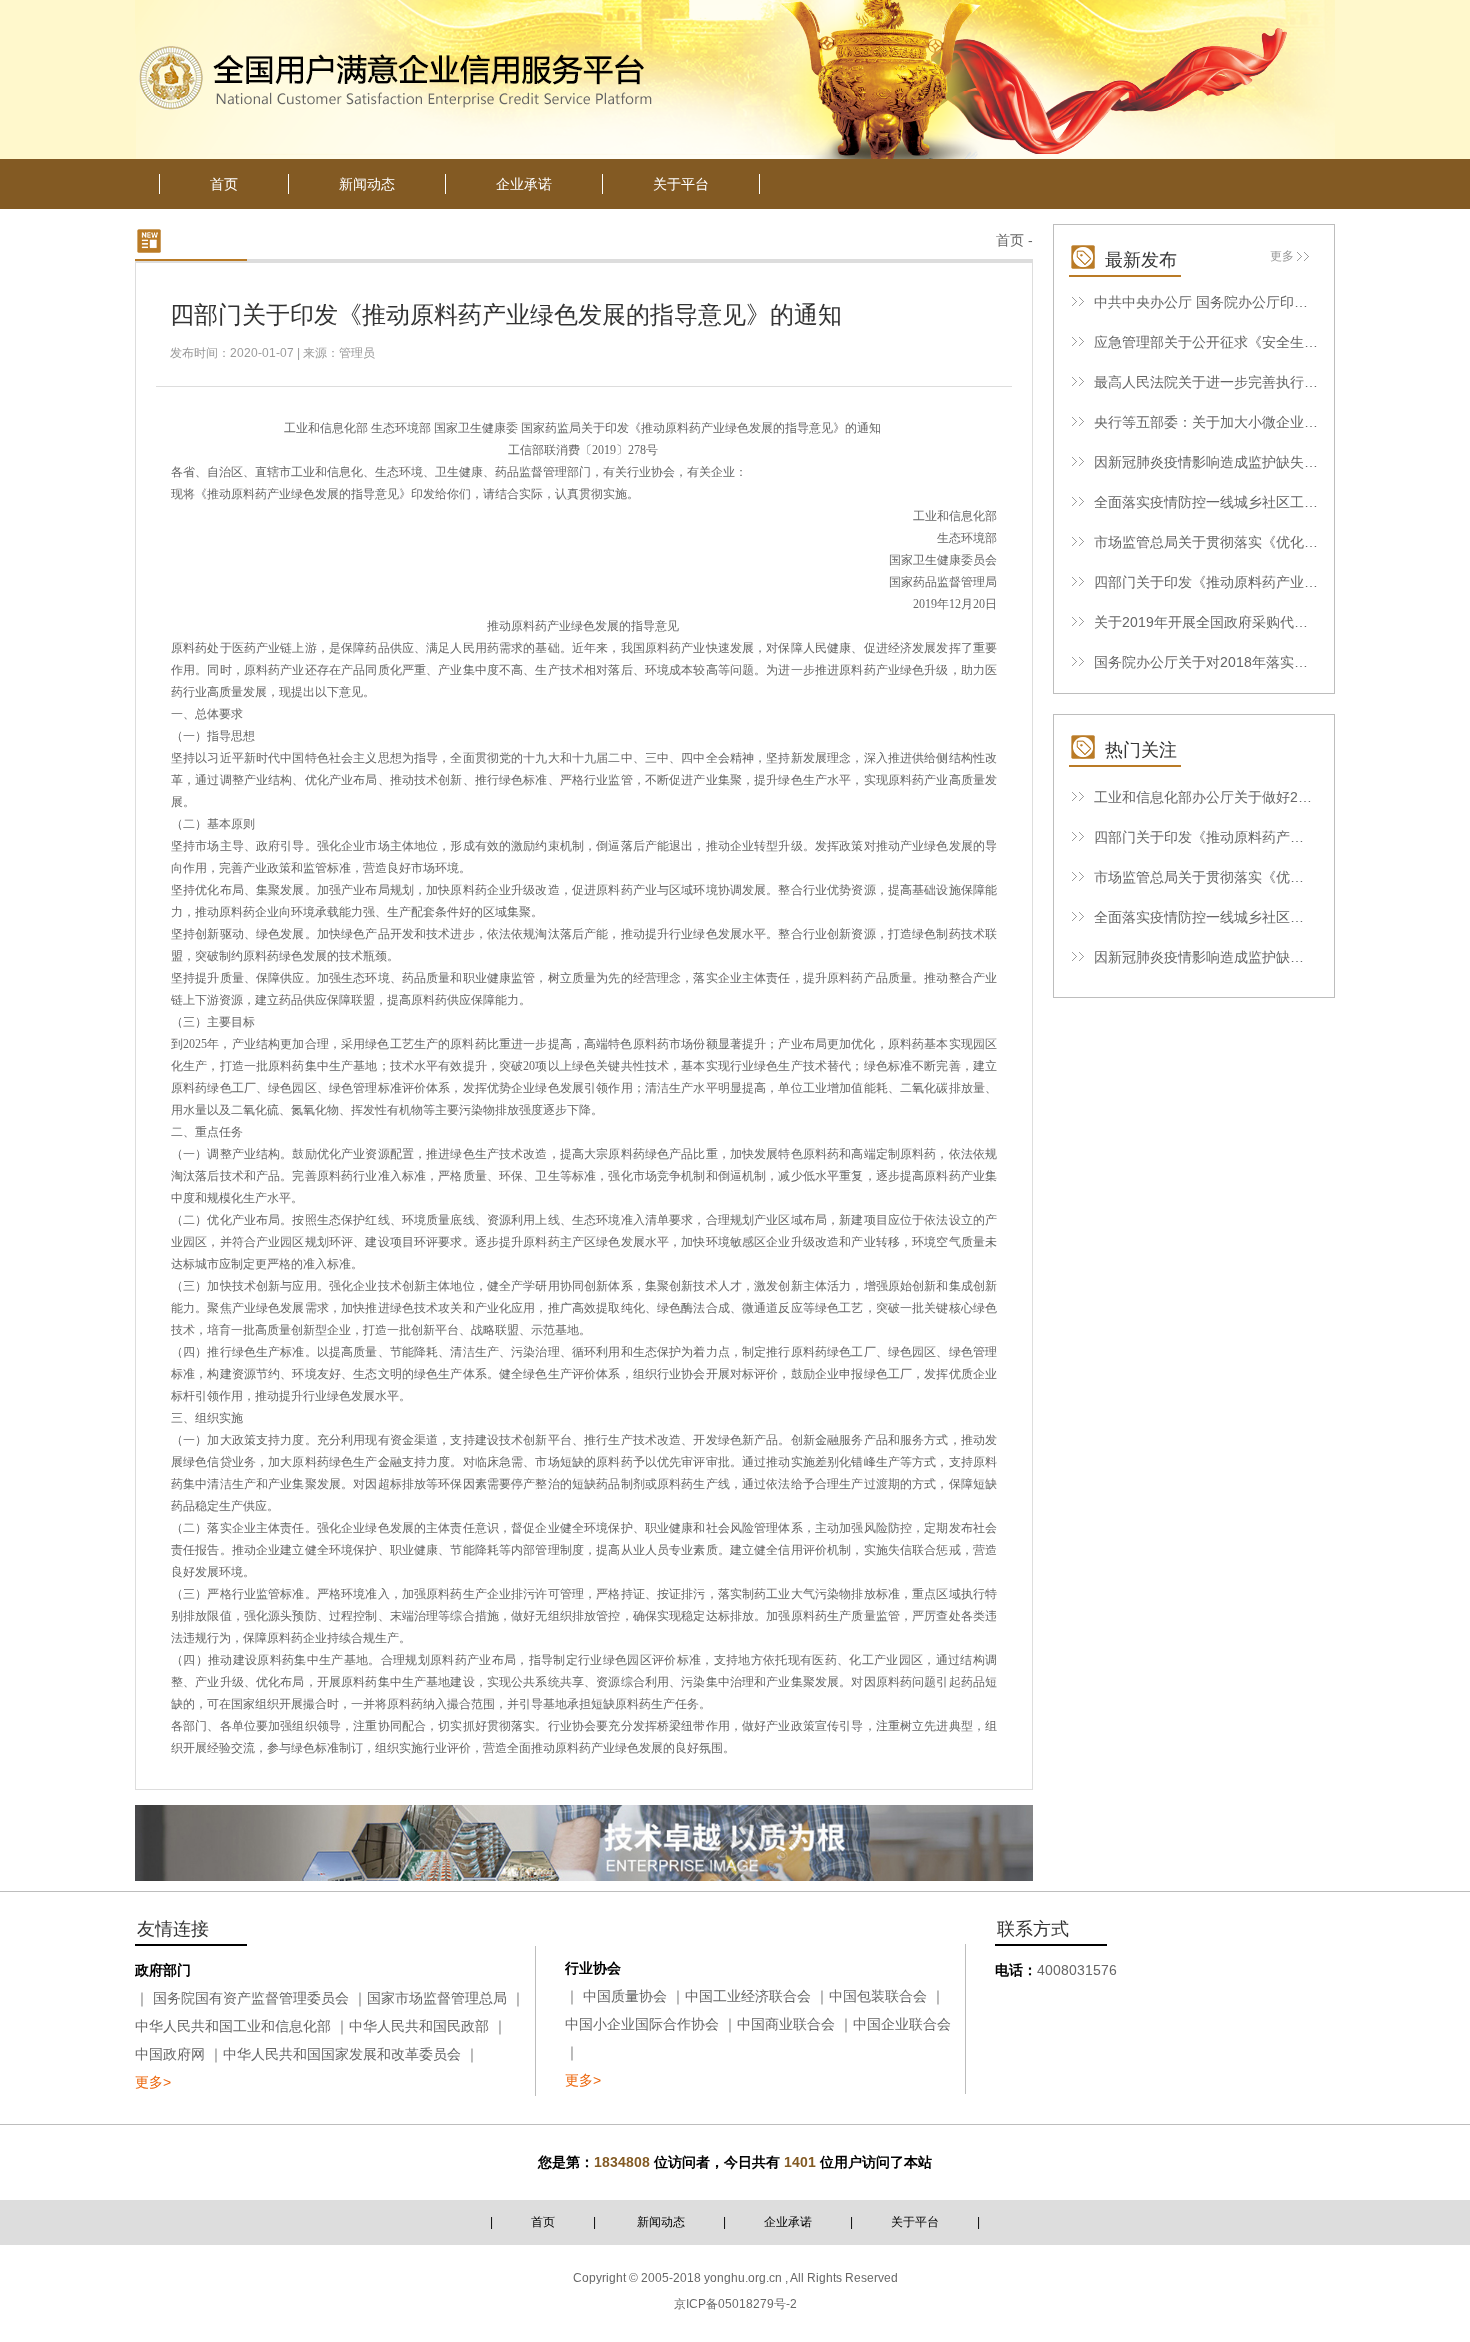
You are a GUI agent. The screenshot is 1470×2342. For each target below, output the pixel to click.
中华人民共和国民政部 (419, 2026)
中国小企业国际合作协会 (642, 2024)
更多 (1282, 256)
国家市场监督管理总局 (437, 1998)
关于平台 (915, 2222)
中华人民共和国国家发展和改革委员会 (342, 2054)
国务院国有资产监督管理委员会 (251, 1998)
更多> (153, 2082)
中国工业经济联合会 (748, 1996)
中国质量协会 (625, 1996)
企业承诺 (788, 2222)
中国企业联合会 (902, 2024)
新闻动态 (661, 2222)
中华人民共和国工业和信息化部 (233, 2026)
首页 (1010, 240)
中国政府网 (170, 2054)
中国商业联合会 (786, 2024)
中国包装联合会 (878, 1996)
